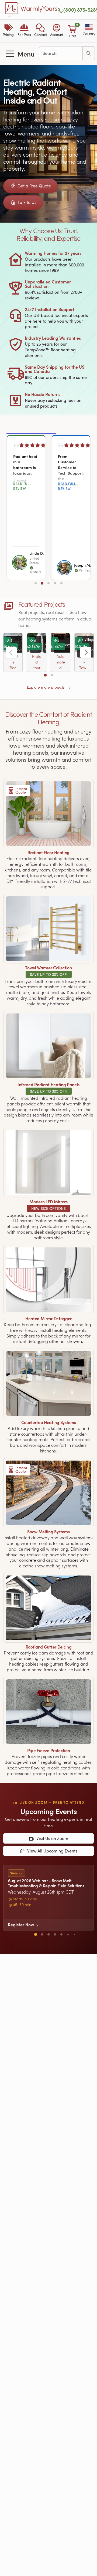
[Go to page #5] (61, 583)
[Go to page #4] (55, 583)
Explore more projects (46, 687)
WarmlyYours (39, 9)
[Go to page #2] (42, 583)
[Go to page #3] (48, 583)
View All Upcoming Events (52, 1851)
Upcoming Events (48, 1811)
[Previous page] (11, 652)
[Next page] (86, 652)
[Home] (12, 10)
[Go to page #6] (68, 1934)
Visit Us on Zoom (52, 1839)
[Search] (89, 53)
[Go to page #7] (74, 1934)
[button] (40, 31)
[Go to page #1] (36, 583)
